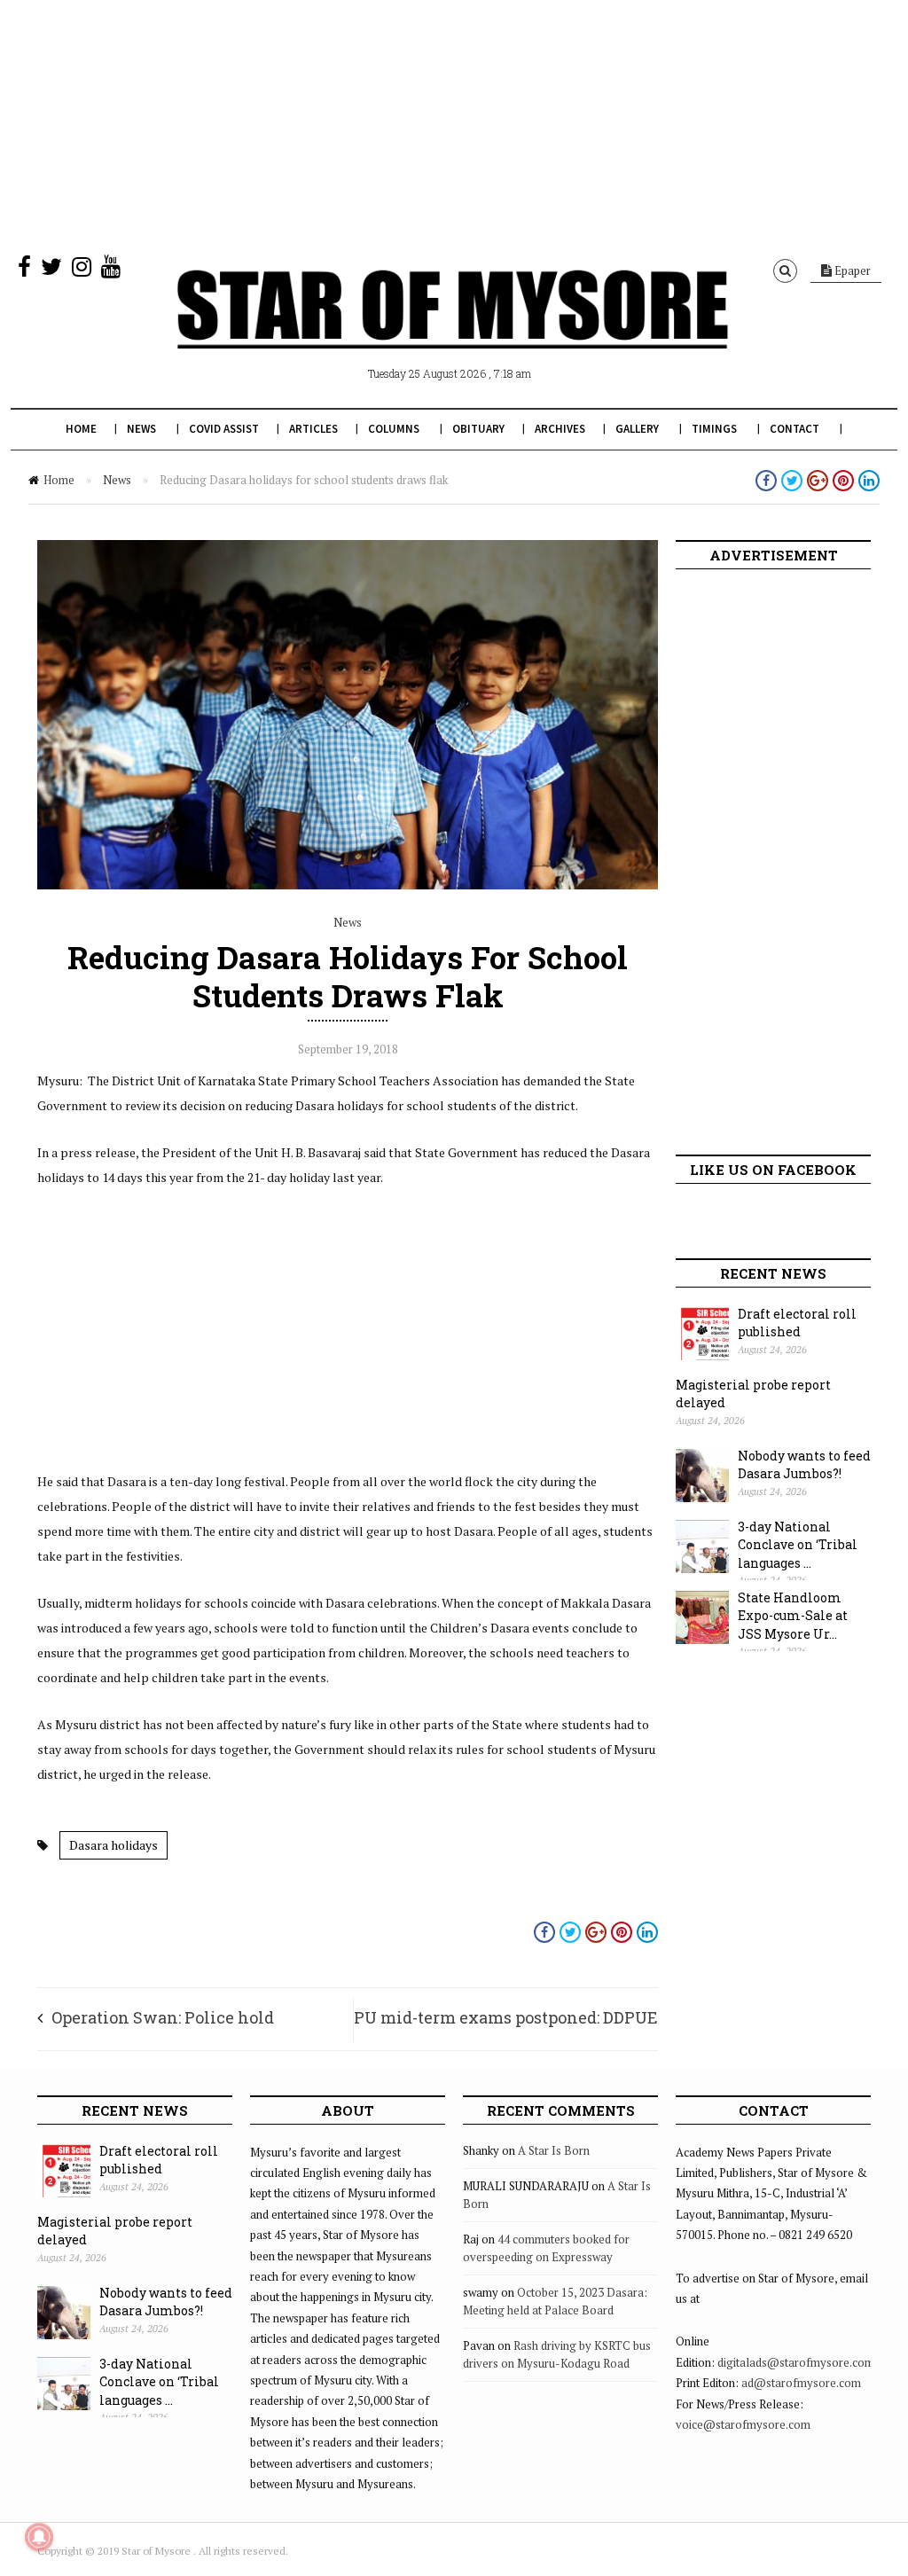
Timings (714, 429)
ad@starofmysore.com (801, 2383)
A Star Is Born (554, 2150)
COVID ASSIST (224, 429)
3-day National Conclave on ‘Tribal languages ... (798, 1545)
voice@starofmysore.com (743, 2424)
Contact (794, 429)
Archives (560, 429)
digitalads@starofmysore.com (796, 2362)
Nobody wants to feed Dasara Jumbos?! (804, 1465)
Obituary (478, 429)
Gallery (637, 429)
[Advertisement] (454, 124)
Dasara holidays (113, 1845)
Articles (313, 429)
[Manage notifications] (39, 2537)
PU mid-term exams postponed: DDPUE (506, 2017)
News (141, 429)
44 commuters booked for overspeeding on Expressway (546, 2248)
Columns (394, 429)
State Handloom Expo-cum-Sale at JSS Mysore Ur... (793, 1616)
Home (81, 429)
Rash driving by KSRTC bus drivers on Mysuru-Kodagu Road (557, 2354)
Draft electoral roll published (797, 1323)
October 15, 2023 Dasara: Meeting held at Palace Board (555, 2301)
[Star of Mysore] (452, 330)
